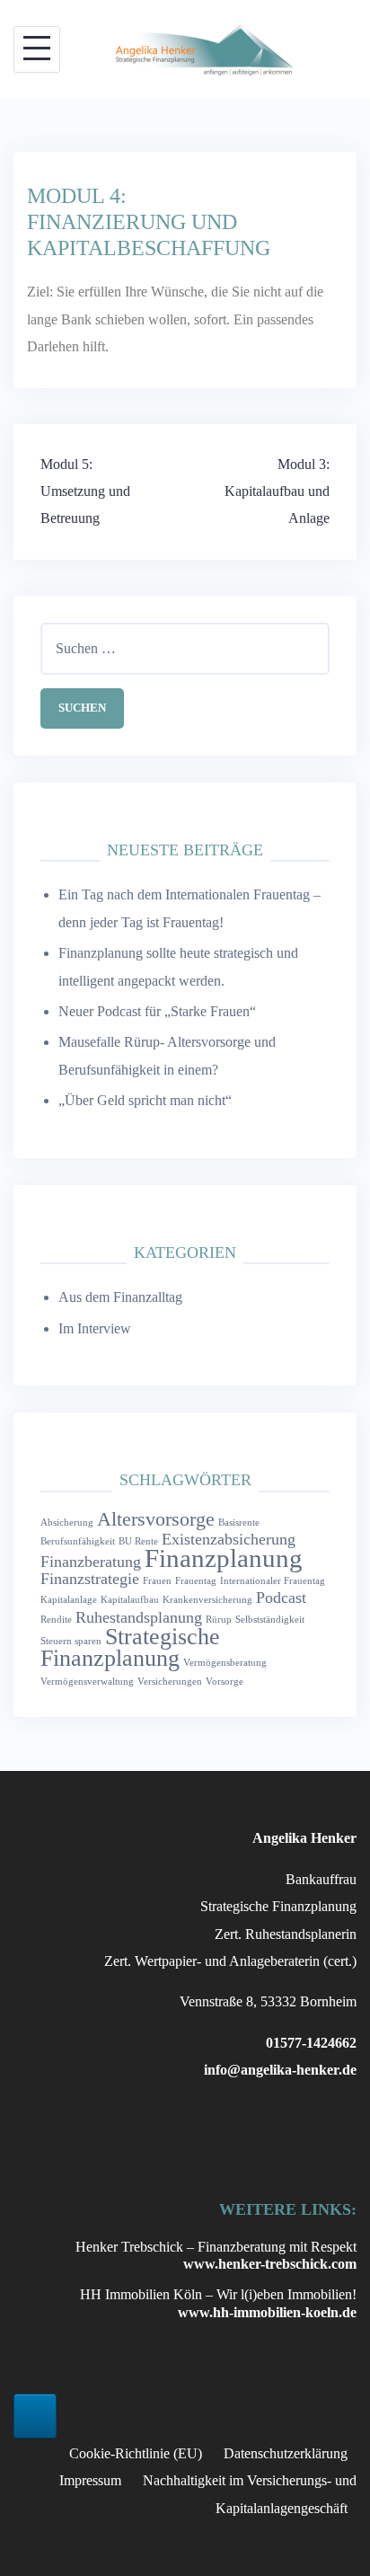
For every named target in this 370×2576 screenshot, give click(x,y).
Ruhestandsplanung (139, 1617)
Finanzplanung (224, 1558)
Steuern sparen (71, 1641)
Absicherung (67, 1523)
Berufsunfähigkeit (78, 1541)
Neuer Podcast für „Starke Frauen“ (157, 1011)
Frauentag (196, 1581)
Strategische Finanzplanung (130, 1647)
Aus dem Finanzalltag (120, 1297)
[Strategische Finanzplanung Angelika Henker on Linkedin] (35, 2416)
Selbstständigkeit (270, 1620)
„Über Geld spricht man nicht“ (145, 1100)
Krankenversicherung (207, 1600)
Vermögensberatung (225, 1663)
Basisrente (239, 1523)
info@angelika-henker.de (280, 2070)
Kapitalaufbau (130, 1600)
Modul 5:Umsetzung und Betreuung (85, 491)
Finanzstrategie (90, 1579)
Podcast (281, 1598)
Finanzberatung (91, 1562)
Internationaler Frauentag (273, 1581)
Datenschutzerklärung (286, 2453)
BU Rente (138, 1541)
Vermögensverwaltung (87, 1682)
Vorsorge (225, 1682)
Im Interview (95, 1328)
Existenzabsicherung (229, 1539)
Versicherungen (170, 1682)
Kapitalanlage (69, 1600)
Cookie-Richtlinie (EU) (136, 2453)
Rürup (219, 1620)
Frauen (157, 1581)
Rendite (56, 1620)
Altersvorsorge (156, 1519)
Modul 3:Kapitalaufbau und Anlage (277, 491)
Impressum (90, 2480)
